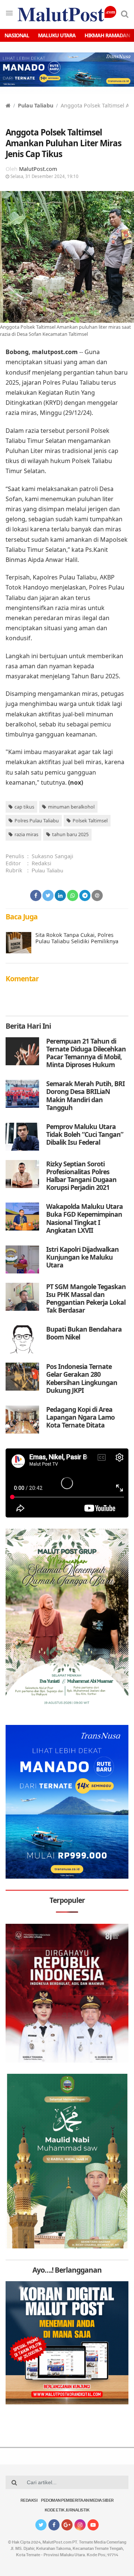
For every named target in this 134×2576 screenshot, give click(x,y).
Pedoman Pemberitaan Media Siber (77, 2501)
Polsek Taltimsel (90, 820)
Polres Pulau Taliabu (37, 820)
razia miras (26, 834)
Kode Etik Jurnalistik (67, 2511)
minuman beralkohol (71, 807)
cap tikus (24, 807)
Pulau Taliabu (36, 105)
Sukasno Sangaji (52, 856)
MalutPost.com (38, 169)
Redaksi (42, 863)
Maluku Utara (57, 35)
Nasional (17, 35)
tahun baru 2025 (70, 834)
